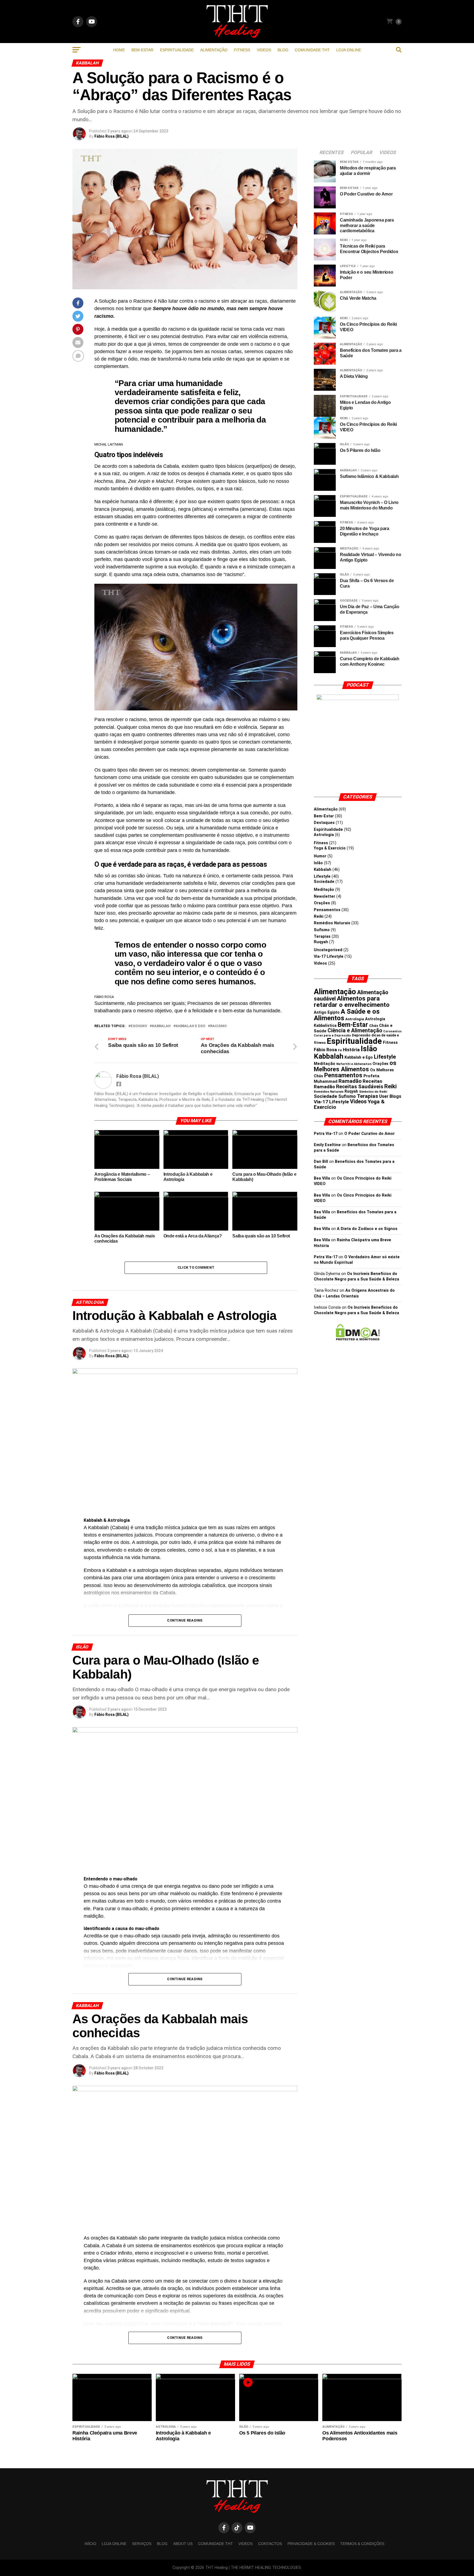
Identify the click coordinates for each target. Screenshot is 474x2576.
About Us (183, 2544)
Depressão (361, 1035)
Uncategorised (328, 950)
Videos (264, 50)
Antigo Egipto (327, 1012)
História (351, 1050)
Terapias (322, 936)
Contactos (270, 2544)
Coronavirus (392, 1031)
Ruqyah (321, 942)
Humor (320, 856)
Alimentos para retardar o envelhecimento (352, 1002)
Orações (322, 903)
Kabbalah (161, 1026)
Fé (340, 1050)
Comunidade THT (312, 50)
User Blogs (390, 1096)
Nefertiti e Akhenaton (354, 1064)
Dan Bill (321, 1162)
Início (90, 2544)
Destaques (324, 823)
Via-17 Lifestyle (329, 957)
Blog (283, 50)
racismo (218, 1026)
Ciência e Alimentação (355, 1031)
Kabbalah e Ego (190, 1026)
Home (119, 50)
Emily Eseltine (327, 1145)
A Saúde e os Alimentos (347, 1015)
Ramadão (350, 1081)
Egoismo (139, 1026)
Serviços (142, 2544)
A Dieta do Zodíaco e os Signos (367, 1229)
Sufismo (322, 930)
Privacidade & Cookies (311, 2544)
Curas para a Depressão (332, 1035)
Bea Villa (322, 1178)
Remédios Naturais (332, 923)
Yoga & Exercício (330, 848)
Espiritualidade (177, 50)
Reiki (319, 916)
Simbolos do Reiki (373, 1092)
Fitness (242, 50)
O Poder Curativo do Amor (369, 1134)
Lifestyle (322, 876)
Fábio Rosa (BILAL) (112, 136)
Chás (374, 1026)
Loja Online (349, 50)
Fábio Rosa (325, 1050)
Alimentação (214, 50)
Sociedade (324, 882)
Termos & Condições (362, 2544)
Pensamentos (327, 910)
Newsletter (325, 896)
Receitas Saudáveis (360, 1087)
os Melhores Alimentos (355, 1066)
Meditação (324, 890)
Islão (318, 863)
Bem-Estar (142, 50)
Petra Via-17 (326, 1134)
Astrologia (324, 835)
